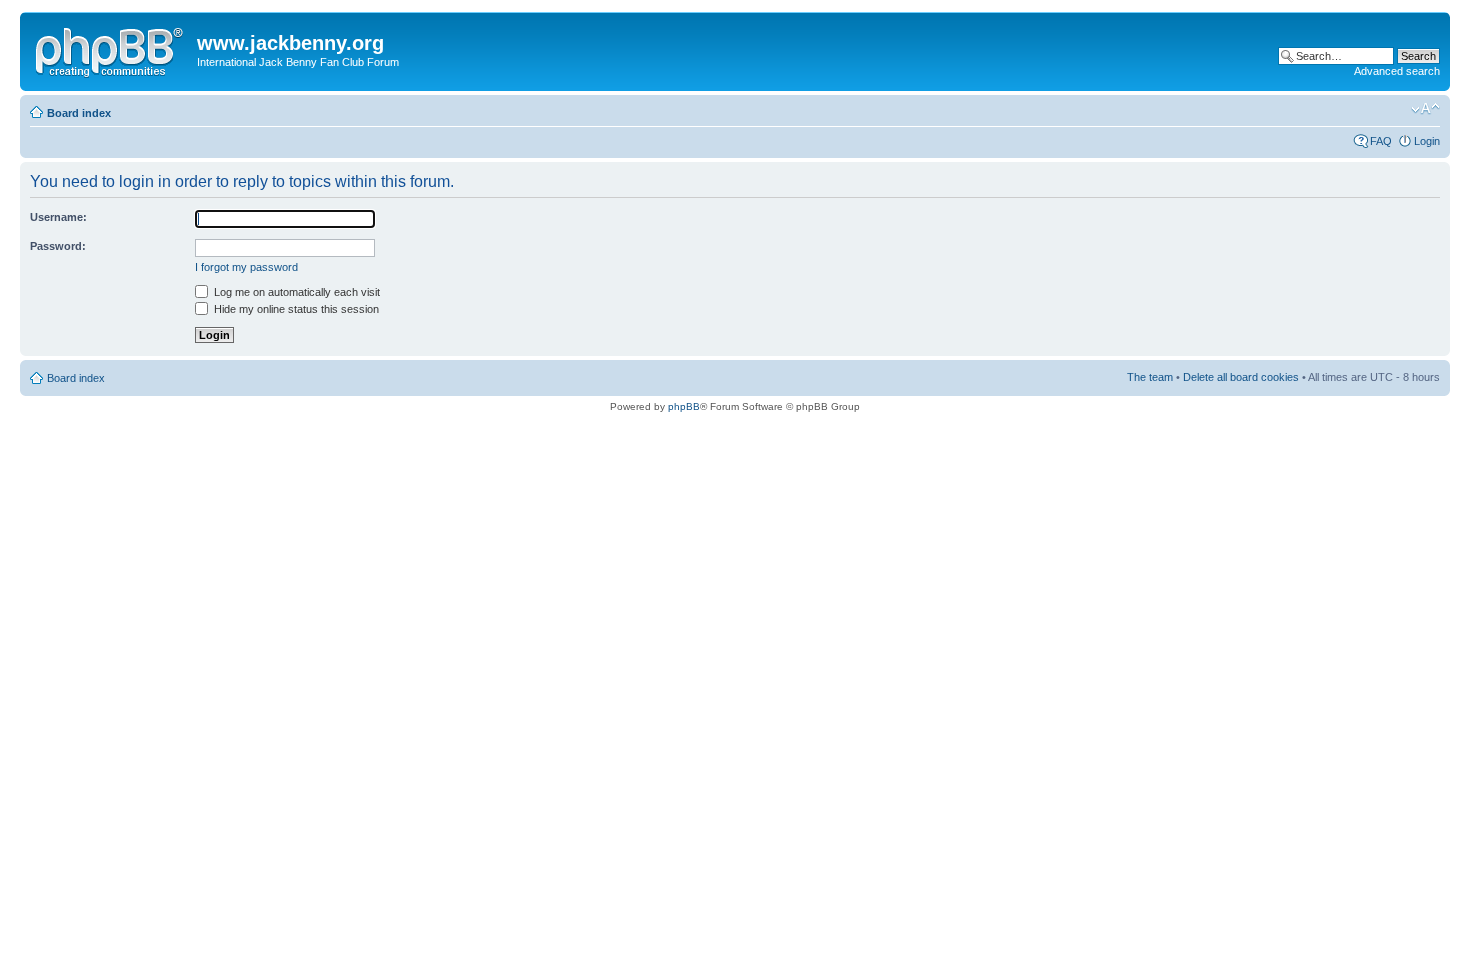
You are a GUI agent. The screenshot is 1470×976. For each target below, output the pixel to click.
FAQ (1381, 141)
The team (1150, 377)
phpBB (684, 406)
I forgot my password (246, 267)
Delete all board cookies (1241, 377)
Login (1427, 141)
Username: (58, 217)
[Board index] (111, 49)
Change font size (1425, 109)
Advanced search (1397, 71)
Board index (79, 113)
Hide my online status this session (295, 309)
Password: (58, 246)
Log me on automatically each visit (295, 292)
